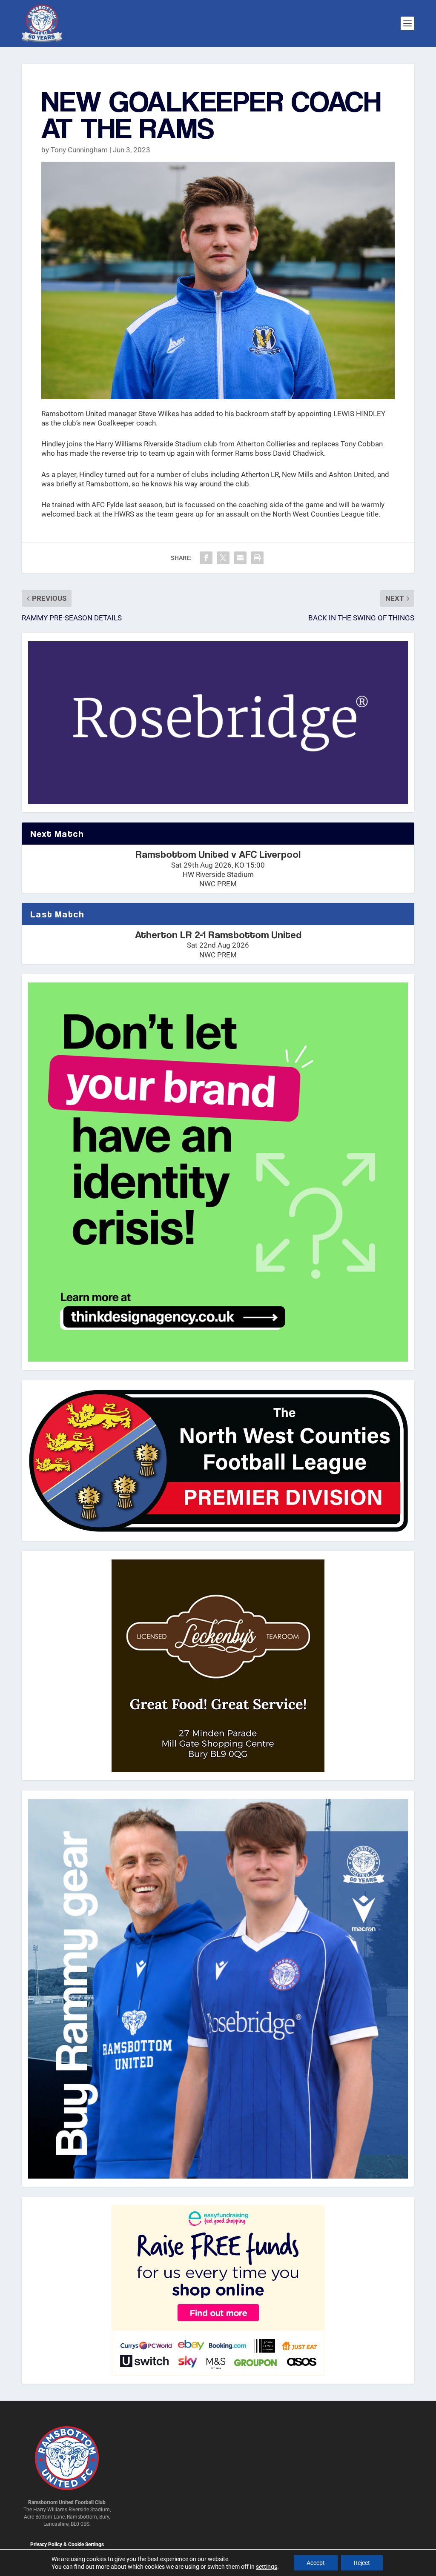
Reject (362, 2563)
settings (267, 2567)
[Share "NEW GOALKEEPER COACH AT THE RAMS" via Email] (240, 558)
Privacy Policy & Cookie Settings (67, 2545)
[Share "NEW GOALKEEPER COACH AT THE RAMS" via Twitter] (223, 558)
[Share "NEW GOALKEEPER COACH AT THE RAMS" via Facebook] (206, 558)
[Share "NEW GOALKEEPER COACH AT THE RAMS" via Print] (257, 558)
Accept (316, 2563)
